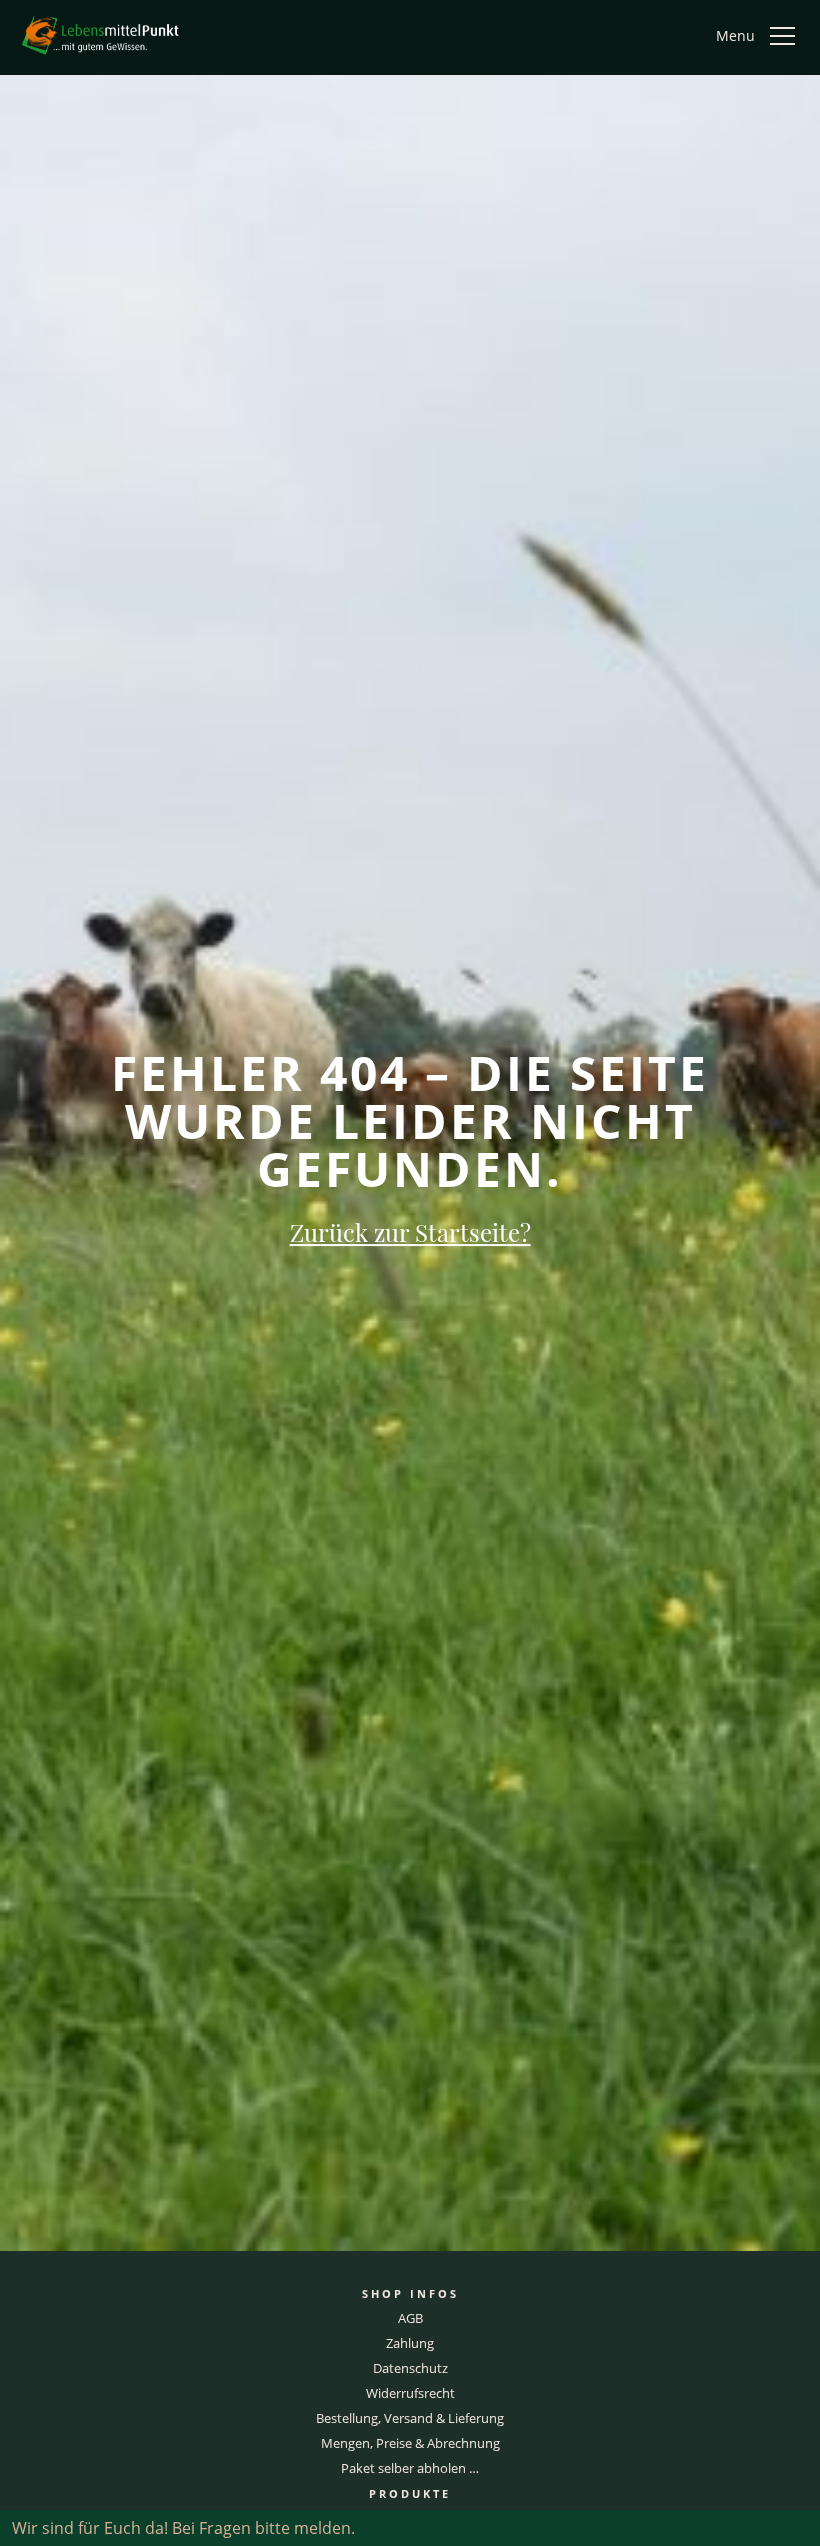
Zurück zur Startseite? (410, 1232)
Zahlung (410, 2343)
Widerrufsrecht (410, 2393)
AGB (410, 2318)
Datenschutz (410, 2368)
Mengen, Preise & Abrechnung (410, 2443)
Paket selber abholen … (410, 2468)
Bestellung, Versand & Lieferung (410, 2418)
